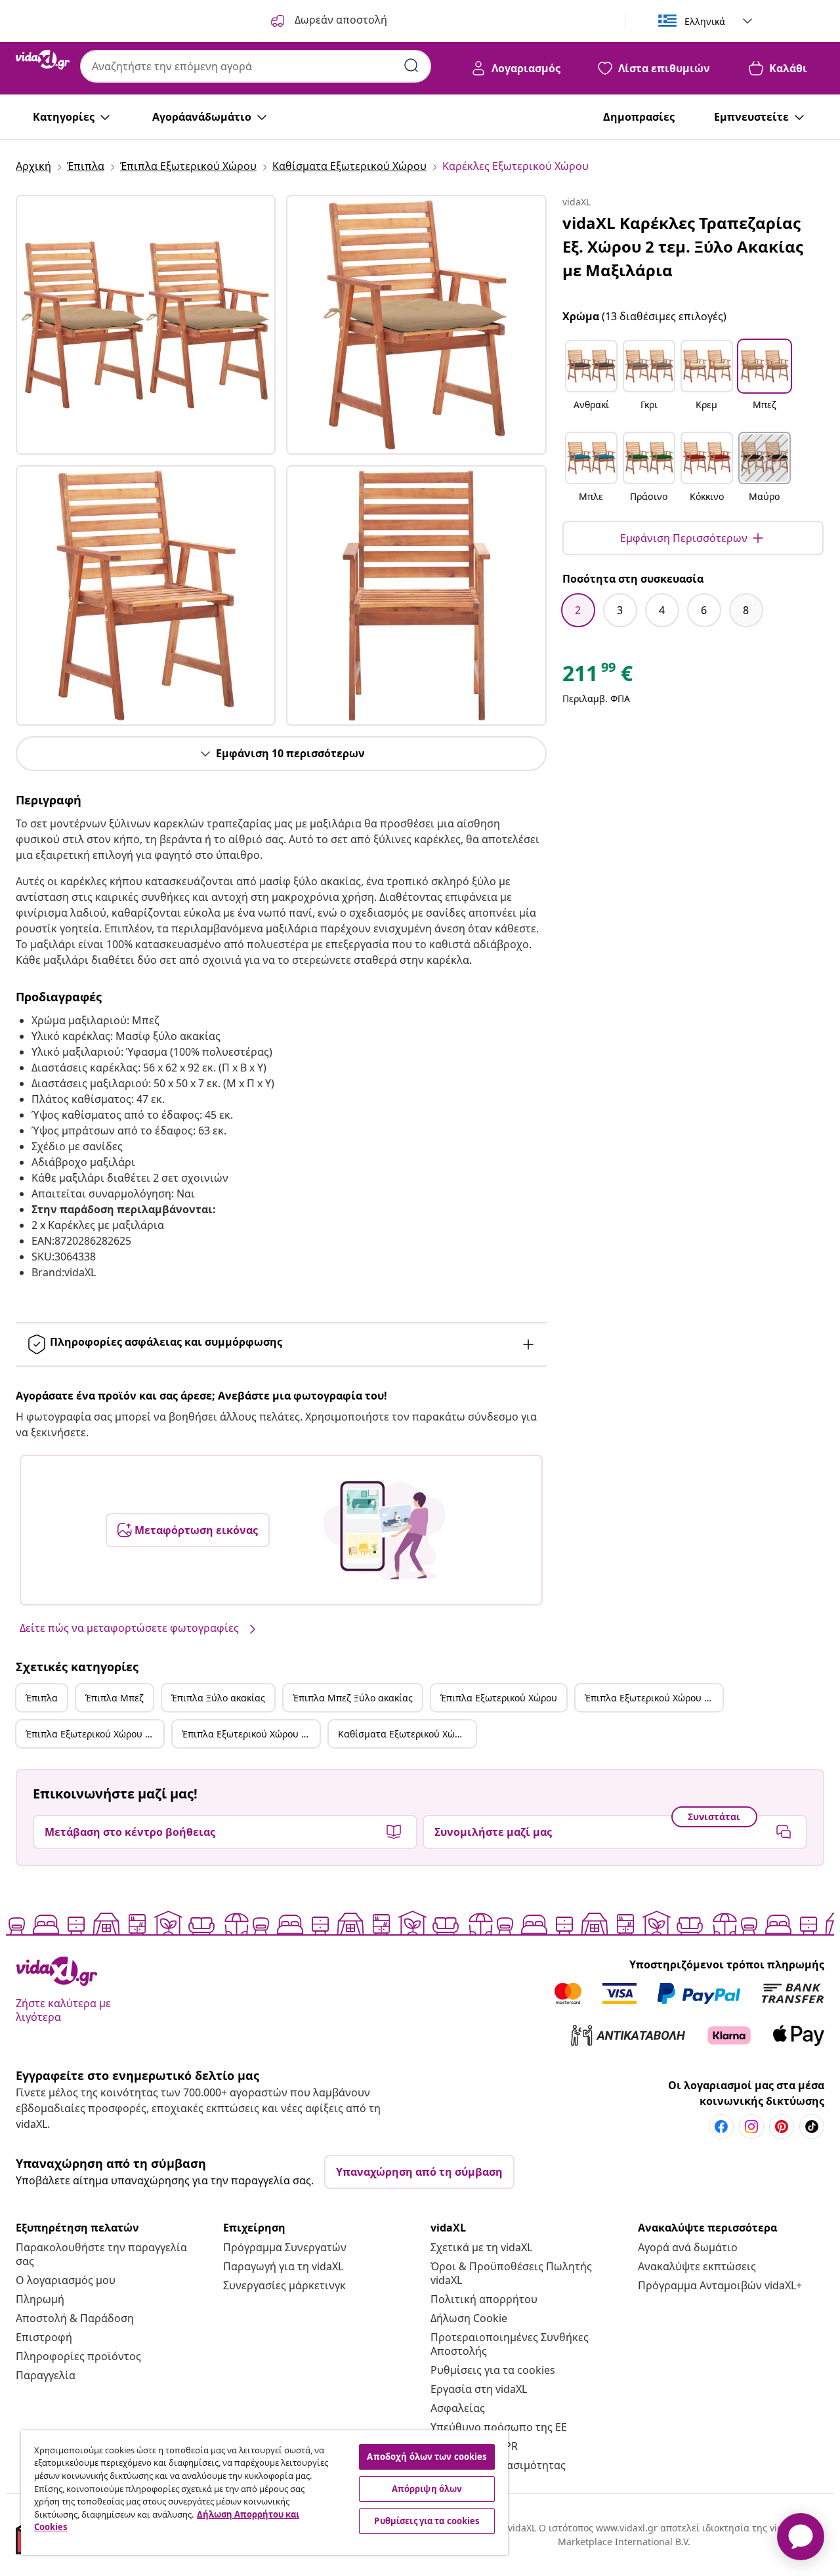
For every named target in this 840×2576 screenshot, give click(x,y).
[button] (591, 383)
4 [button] (662, 610)
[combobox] (256, 66)
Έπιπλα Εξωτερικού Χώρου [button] (499, 1698)
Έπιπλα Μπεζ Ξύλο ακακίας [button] (353, 1698)
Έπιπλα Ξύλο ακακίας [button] (218, 1698)
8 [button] (746, 610)
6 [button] (704, 610)
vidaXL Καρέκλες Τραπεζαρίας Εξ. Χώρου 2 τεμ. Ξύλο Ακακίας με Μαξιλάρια (683, 246)
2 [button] (578, 610)
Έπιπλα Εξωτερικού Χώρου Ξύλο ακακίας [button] (94, 1734)
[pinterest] (782, 2127)
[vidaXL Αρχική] (43, 60)
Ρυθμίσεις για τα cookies (493, 2370)
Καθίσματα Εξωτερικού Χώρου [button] (405, 1734)
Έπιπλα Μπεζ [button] (115, 1698)
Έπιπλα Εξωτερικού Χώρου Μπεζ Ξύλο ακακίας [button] (251, 1734)
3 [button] (620, 610)
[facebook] (721, 2127)
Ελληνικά (705, 21)
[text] (598, 676)
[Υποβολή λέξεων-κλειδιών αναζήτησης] (411, 66)
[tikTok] (812, 2127)
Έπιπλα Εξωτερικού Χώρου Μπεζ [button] (654, 1698)
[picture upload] (384, 1530)
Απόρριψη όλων (427, 2489)
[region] (264, 2493)
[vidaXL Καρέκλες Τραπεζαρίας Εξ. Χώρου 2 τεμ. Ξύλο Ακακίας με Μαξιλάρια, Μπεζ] (146, 325)
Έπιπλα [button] (42, 1698)
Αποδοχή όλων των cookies (427, 2457)
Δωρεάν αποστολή (340, 20)
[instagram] (751, 2127)
